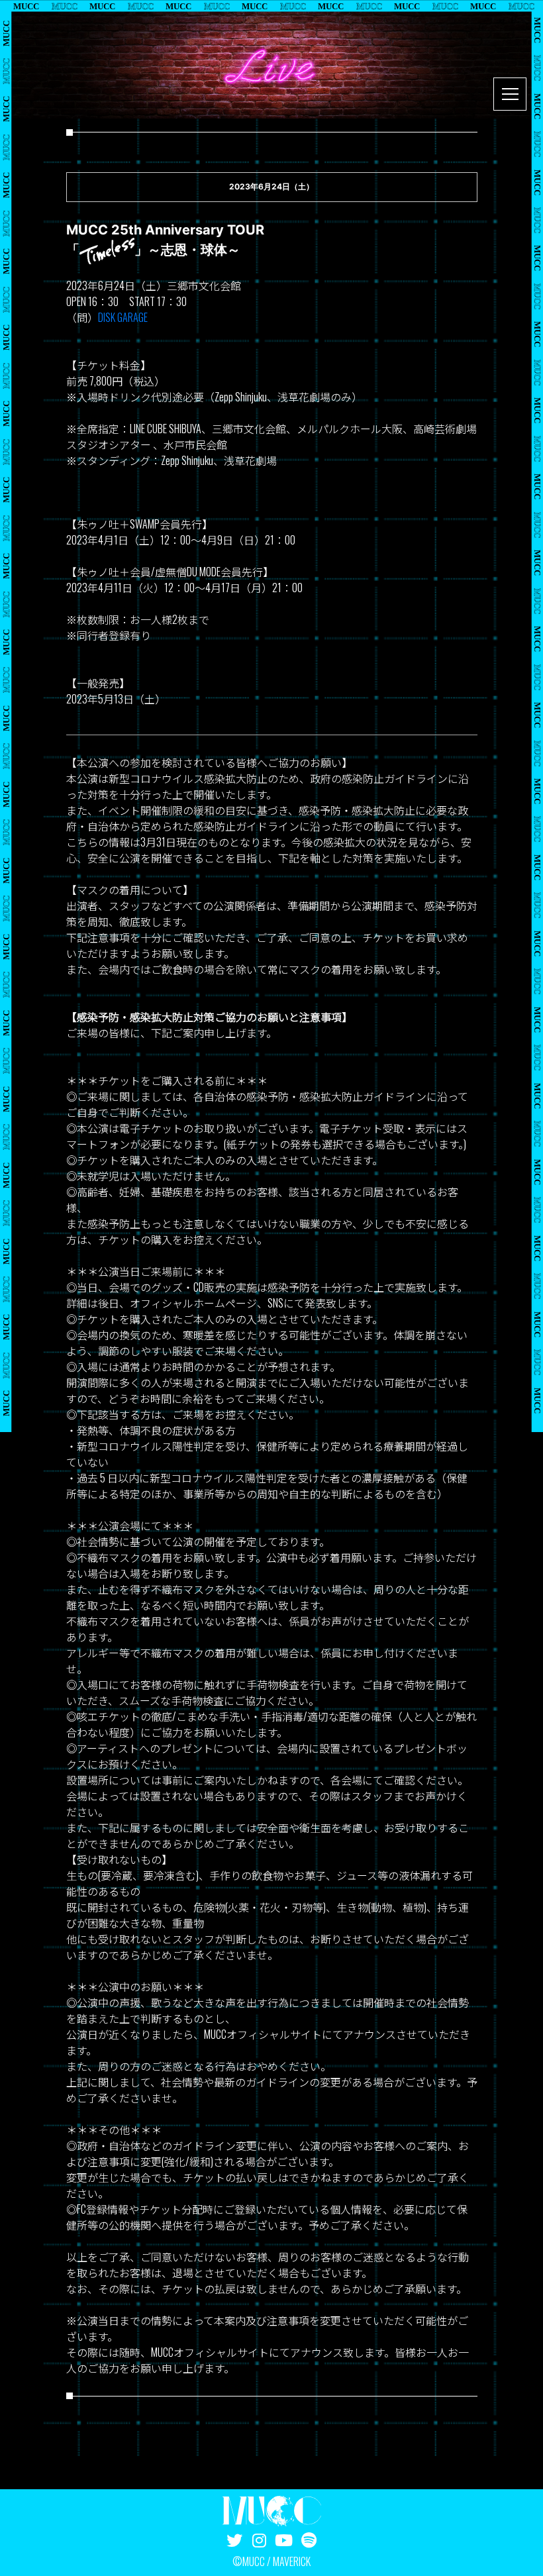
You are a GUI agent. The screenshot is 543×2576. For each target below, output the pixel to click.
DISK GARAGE (123, 317)
